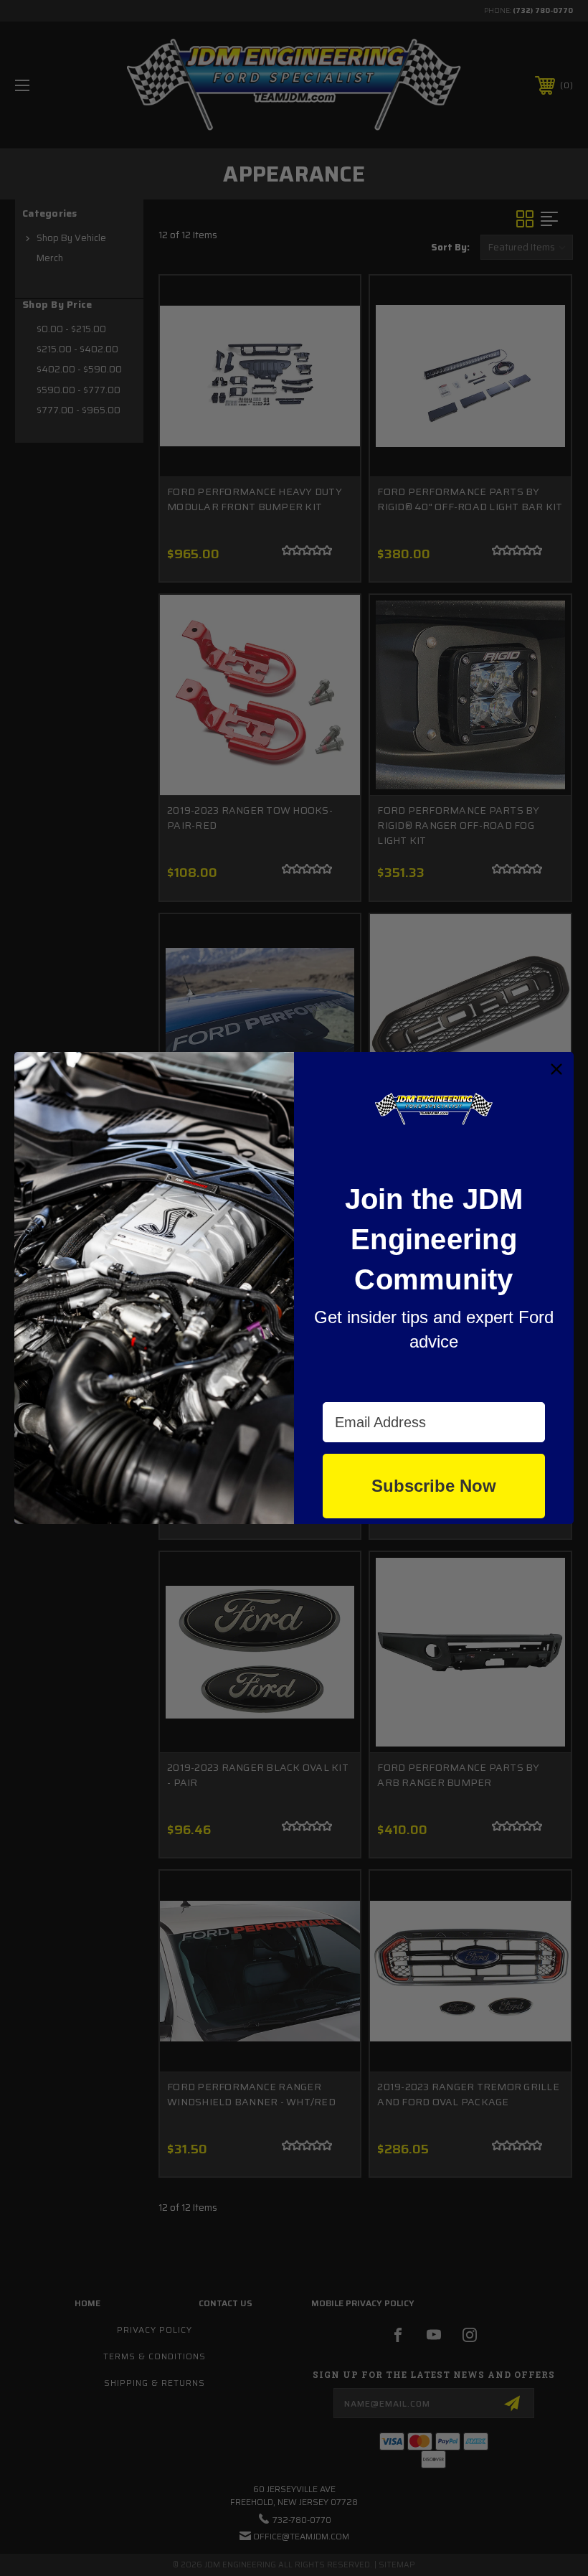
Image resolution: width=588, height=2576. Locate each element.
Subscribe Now (434, 1486)
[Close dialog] (556, 1069)
